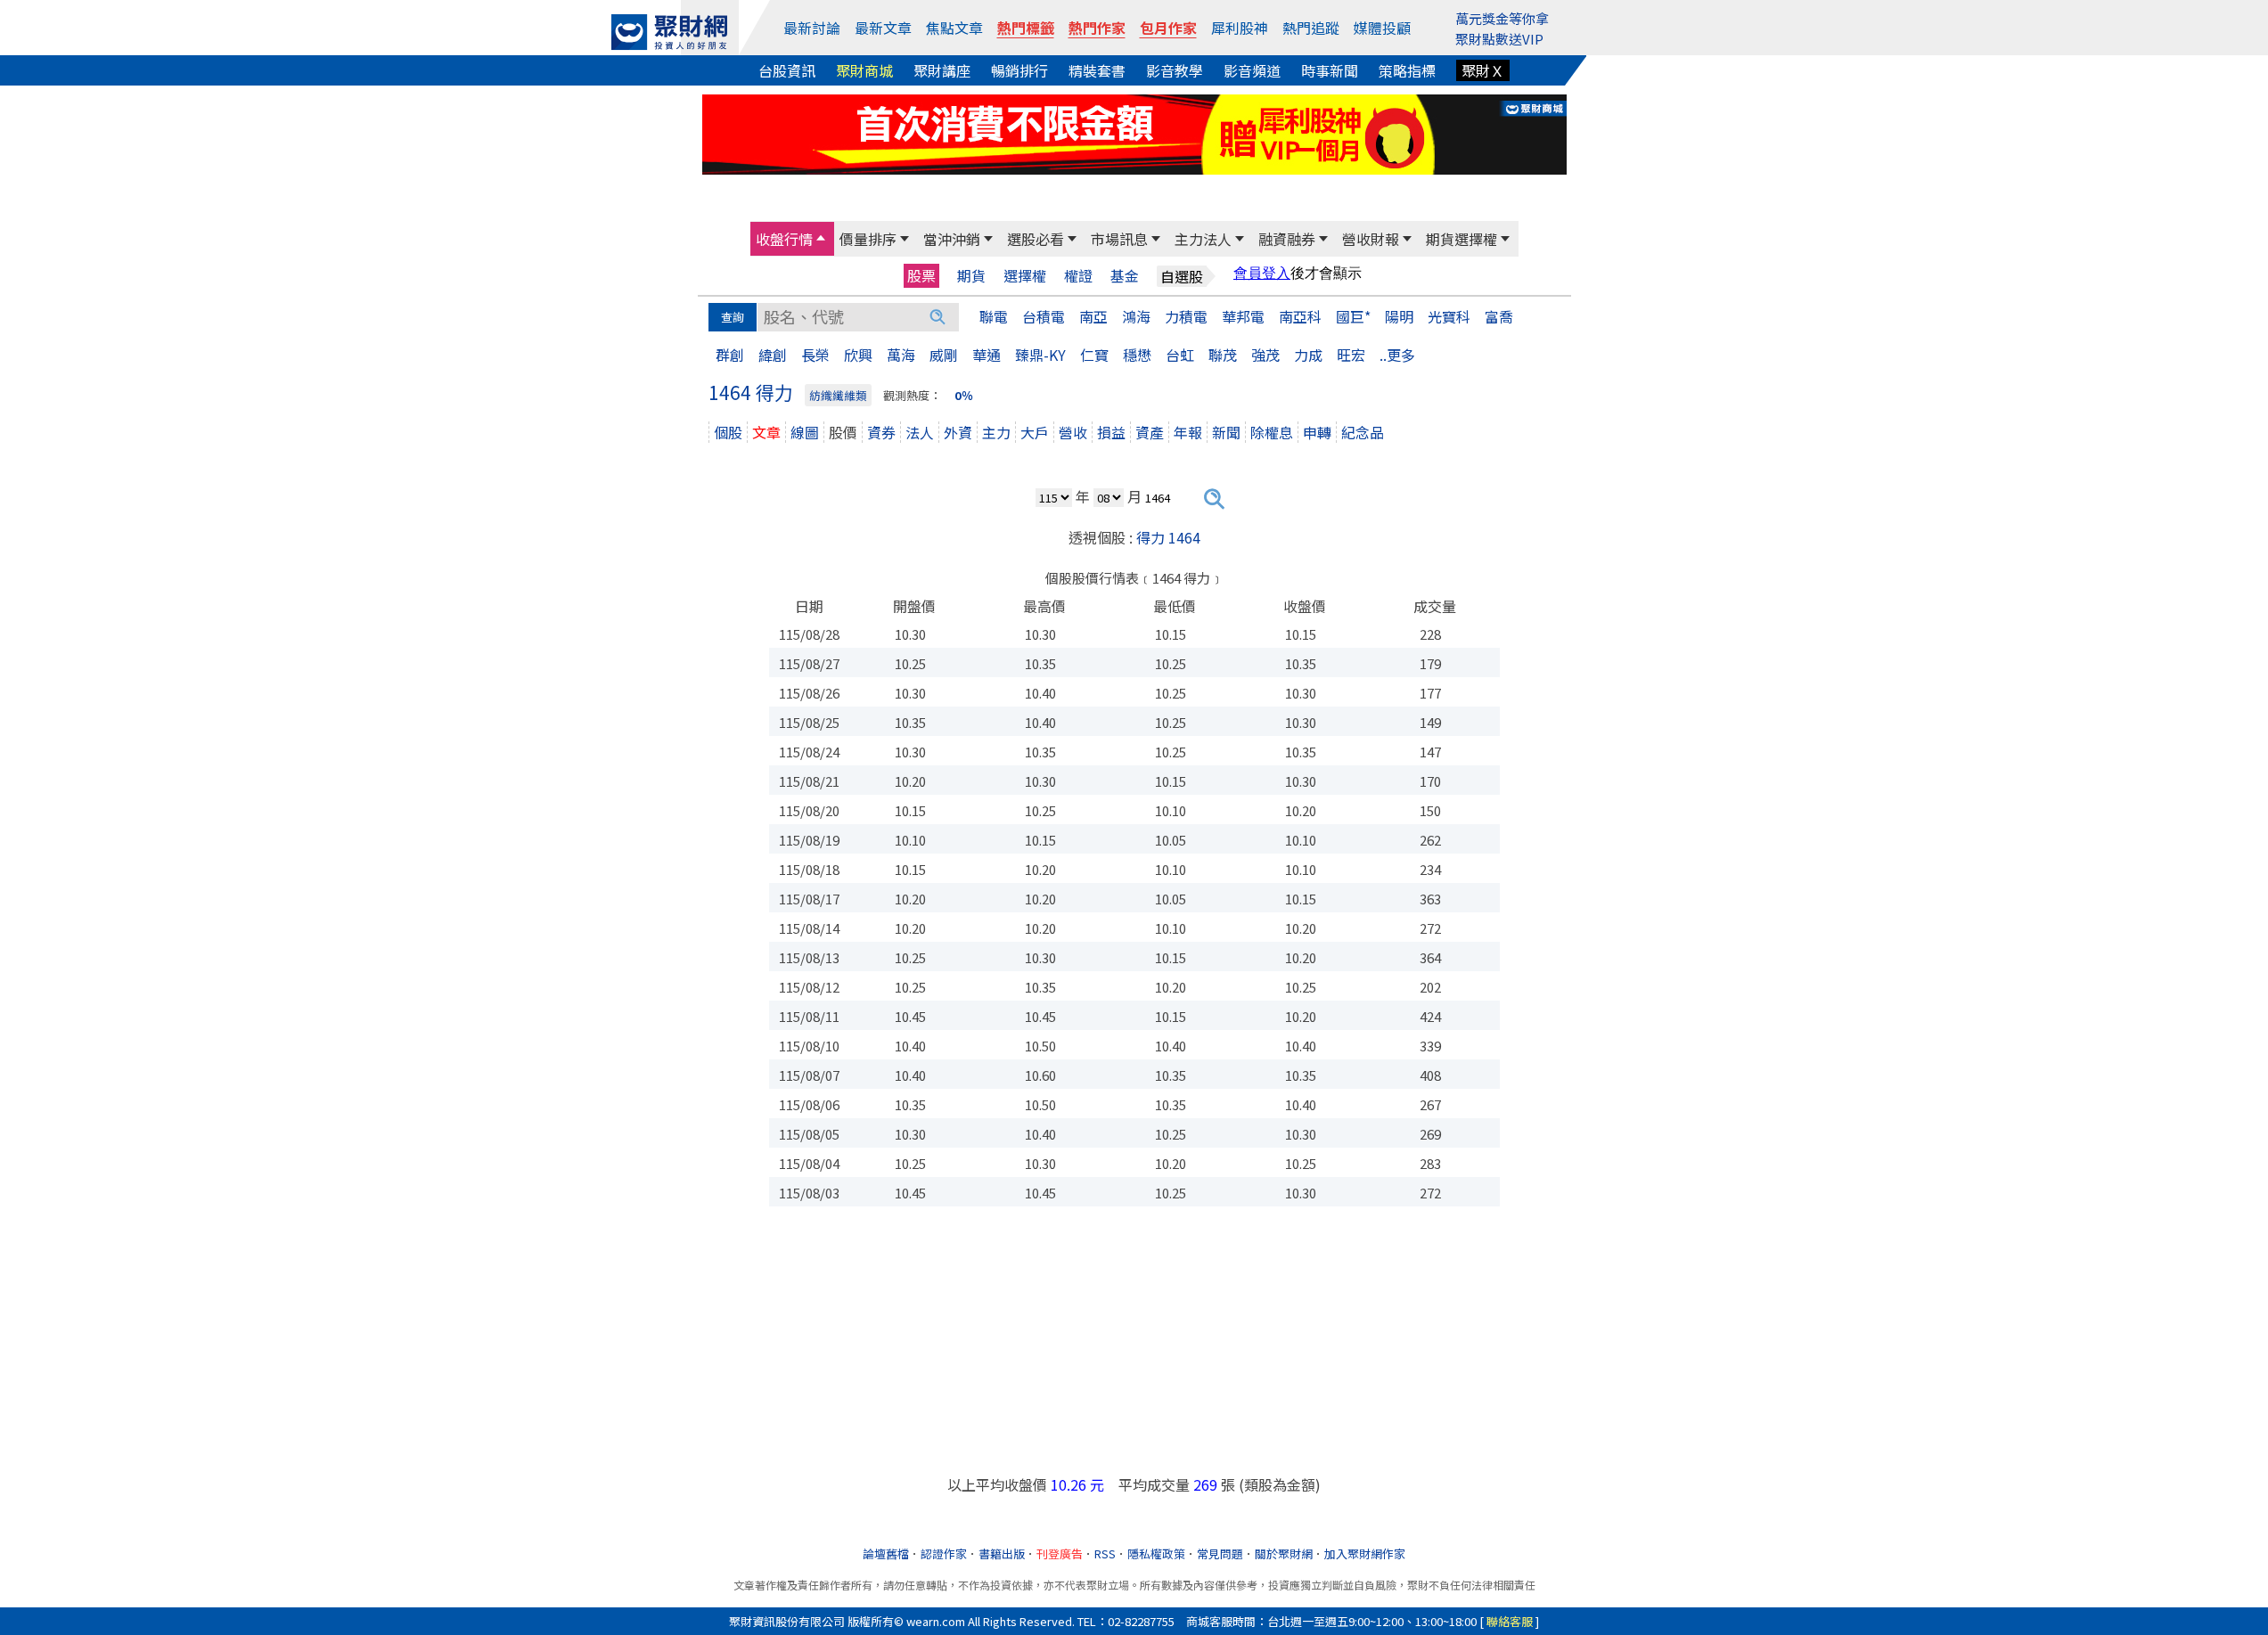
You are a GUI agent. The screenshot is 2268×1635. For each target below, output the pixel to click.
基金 (1125, 276)
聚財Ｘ (1483, 70)
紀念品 (1363, 432)
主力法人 (1203, 239)
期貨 (971, 276)
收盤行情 (784, 239)
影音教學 (1175, 70)
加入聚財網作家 (1365, 1553)
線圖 (805, 432)
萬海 (901, 355)
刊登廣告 (1060, 1553)
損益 (1111, 432)
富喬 (1499, 316)
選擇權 (1025, 276)
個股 (728, 432)
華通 (987, 355)
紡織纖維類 (838, 395)
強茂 (1265, 355)
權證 (1078, 276)
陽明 (1399, 316)
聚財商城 (864, 70)
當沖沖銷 (952, 239)
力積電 (1186, 316)
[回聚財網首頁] (669, 32)
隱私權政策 (1156, 1553)
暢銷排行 (1019, 70)
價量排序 (868, 239)
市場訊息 (1119, 239)
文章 (766, 432)
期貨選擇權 (1462, 239)
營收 (1073, 432)
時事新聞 (1330, 70)
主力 (996, 432)
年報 (1188, 432)
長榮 (815, 355)
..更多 (1397, 355)
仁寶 (1094, 355)
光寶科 (1449, 316)
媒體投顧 (1382, 28)
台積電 (1044, 316)
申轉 (1317, 432)
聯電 (994, 316)
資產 (1150, 432)
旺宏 (1351, 355)
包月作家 (1168, 28)
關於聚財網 (1284, 1553)
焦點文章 (954, 28)
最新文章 (883, 28)
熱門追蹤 (1311, 28)
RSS (1105, 1553)
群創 (730, 355)
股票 (921, 275)
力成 (1308, 355)
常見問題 (1220, 1553)
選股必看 (1036, 239)
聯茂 (1223, 355)
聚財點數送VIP (1499, 39)
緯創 (773, 355)
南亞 (1093, 316)
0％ (964, 395)
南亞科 (1300, 316)
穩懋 (1137, 355)
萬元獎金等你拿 (1502, 18)
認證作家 (944, 1553)
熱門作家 (1097, 28)
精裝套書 (1097, 70)
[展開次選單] (821, 239)
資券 (881, 432)
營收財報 (1371, 239)
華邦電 (1243, 316)
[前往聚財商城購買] (1134, 132)
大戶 (1035, 432)
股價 (843, 432)
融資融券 (1287, 239)
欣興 (858, 355)
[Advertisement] (1134, 1349)
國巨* (1353, 316)
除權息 (1272, 432)
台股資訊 (787, 70)
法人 (920, 432)
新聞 (1226, 432)
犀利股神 (1240, 28)
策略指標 (1407, 70)
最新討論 (812, 28)
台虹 (1180, 355)
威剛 (944, 355)
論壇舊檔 (886, 1553)
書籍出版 (1002, 1553)
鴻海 (1136, 316)
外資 (958, 432)
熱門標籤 (1026, 28)
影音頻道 (1252, 70)
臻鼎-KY (1040, 355)
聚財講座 (942, 70)
